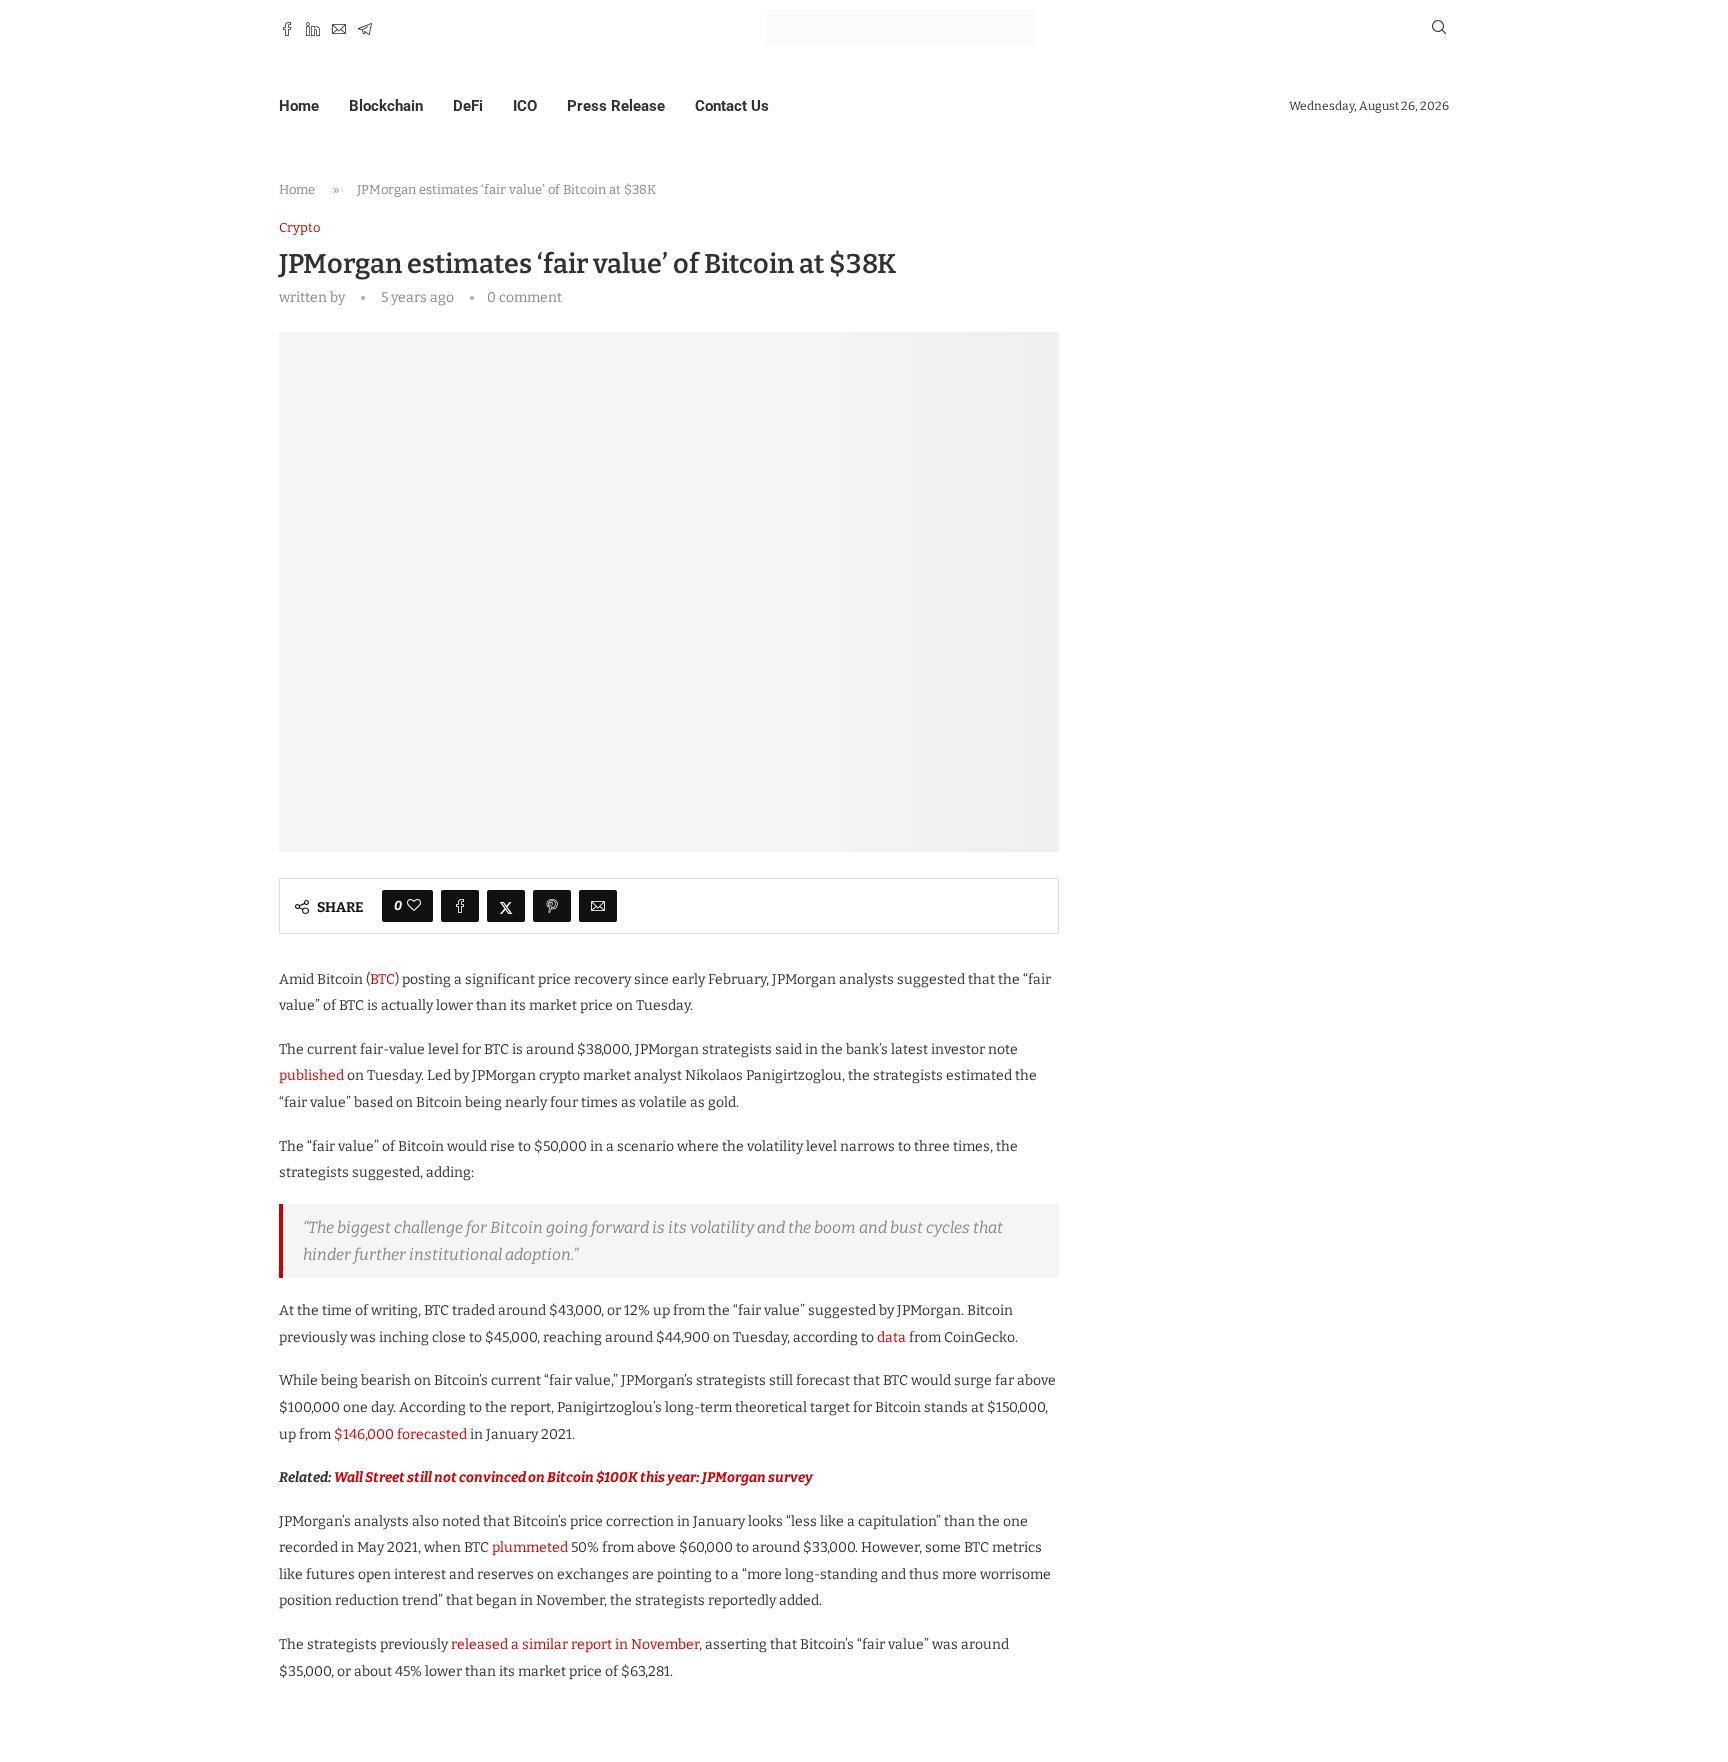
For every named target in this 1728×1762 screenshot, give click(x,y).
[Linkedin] (313, 29)
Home (299, 106)
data (891, 1337)
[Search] (1439, 28)
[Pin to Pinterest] (552, 906)
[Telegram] (365, 29)
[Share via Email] (598, 906)
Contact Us (732, 106)
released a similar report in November (575, 1644)
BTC (382, 979)
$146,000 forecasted (400, 1434)
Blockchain (386, 106)
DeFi (468, 106)
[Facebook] (287, 29)
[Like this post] (414, 906)
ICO (525, 106)
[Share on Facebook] (460, 906)
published (311, 1075)
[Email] (339, 29)
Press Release (616, 106)
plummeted (530, 1547)
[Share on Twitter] (506, 906)
